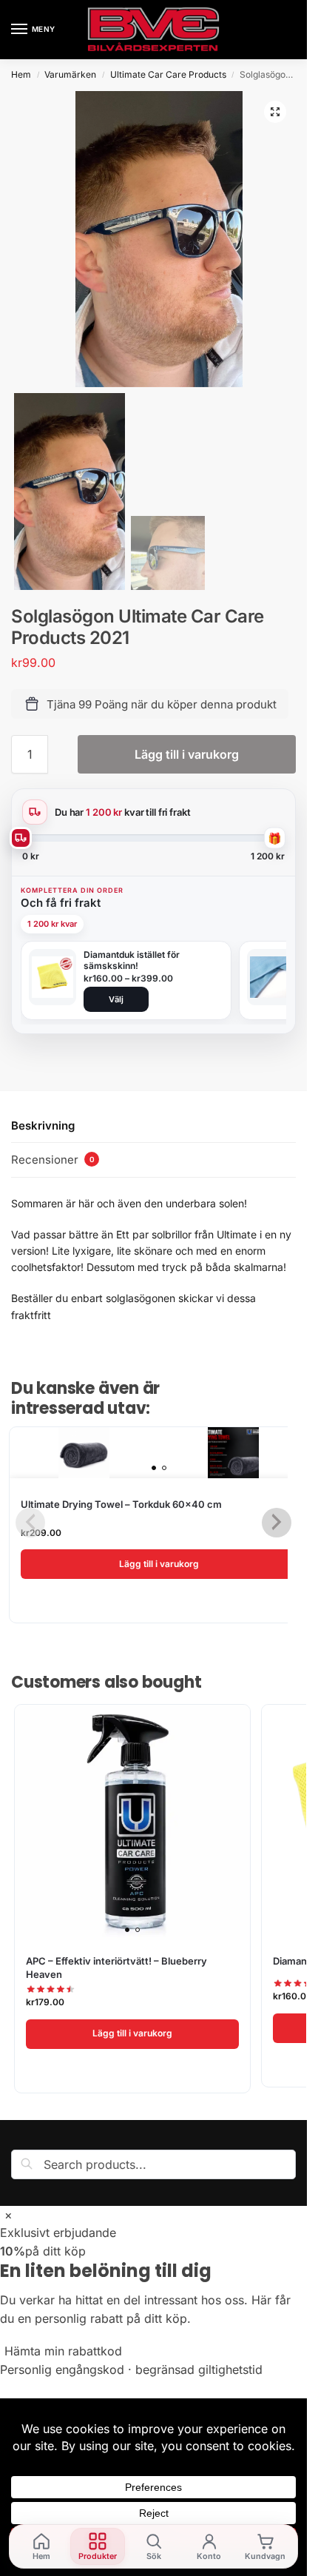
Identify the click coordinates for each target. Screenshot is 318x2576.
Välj (116, 999)
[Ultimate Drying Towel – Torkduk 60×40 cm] (159, 1453)
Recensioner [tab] (53, 1160)
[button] (275, 112)
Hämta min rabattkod (63, 2351)
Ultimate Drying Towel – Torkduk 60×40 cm (121, 1504)
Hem (21, 74)
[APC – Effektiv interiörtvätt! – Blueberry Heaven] (132, 1822)
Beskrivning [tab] (43, 1126)
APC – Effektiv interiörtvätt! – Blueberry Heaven (116, 1968)
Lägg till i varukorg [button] (159, 1564)
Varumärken (70, 74)
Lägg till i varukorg (187, 754)
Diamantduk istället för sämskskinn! (132, 960)
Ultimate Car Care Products (168, 74)
